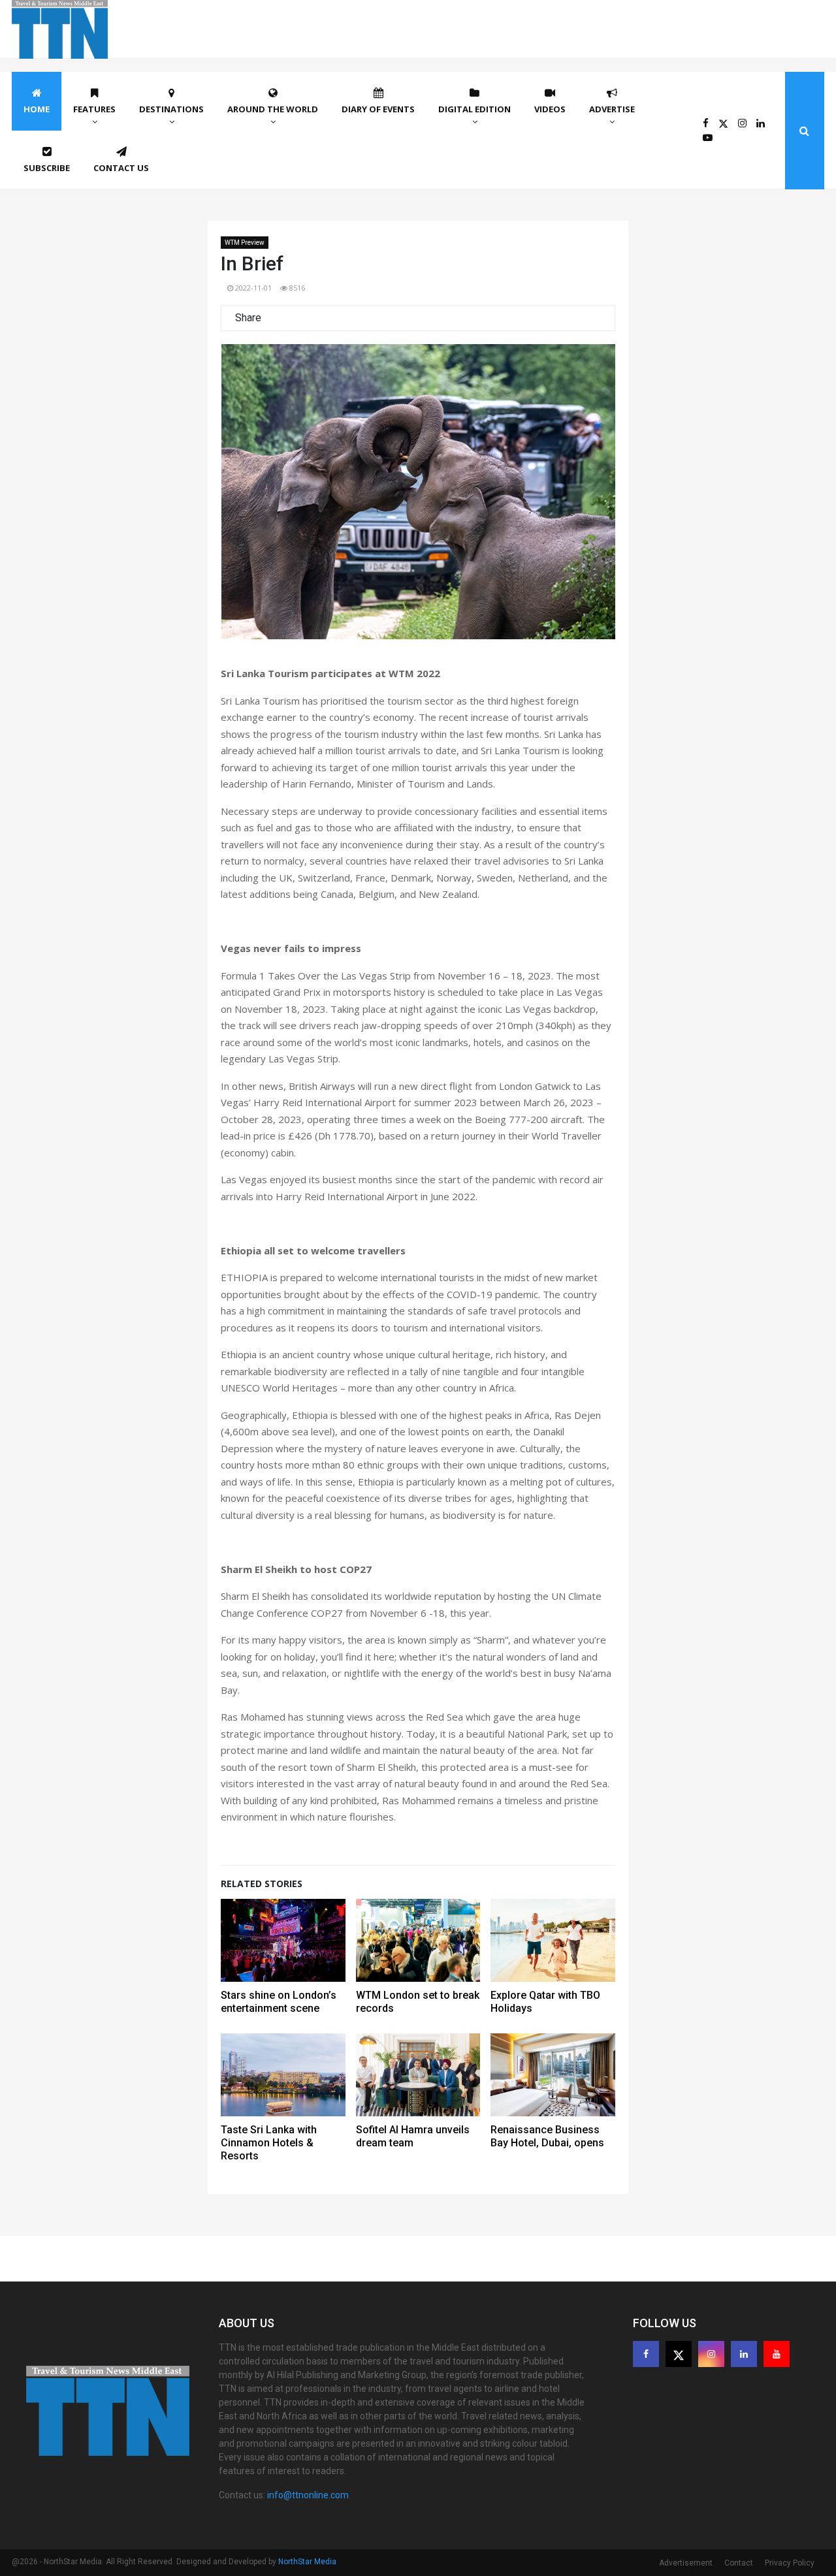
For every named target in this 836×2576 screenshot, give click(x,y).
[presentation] (248, 497)
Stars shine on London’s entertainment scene (279, 2002)
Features (94, 109)
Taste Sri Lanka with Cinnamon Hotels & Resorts (269, 2143)
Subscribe (47, 168)
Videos (550, 109)
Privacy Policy (790, 2563)
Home (37, 109)
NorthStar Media (307, 2562)
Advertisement (686, 2563)
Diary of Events (378, 109)
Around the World (273, 109)
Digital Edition (474, 109)
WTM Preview (245, 243)
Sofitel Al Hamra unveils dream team (413, 2136)
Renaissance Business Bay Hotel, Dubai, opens (547, 2136)
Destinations (171, 109)
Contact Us (121, 168)
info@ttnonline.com (308, 2495)
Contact (739, 2563)
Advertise (612, 109)
